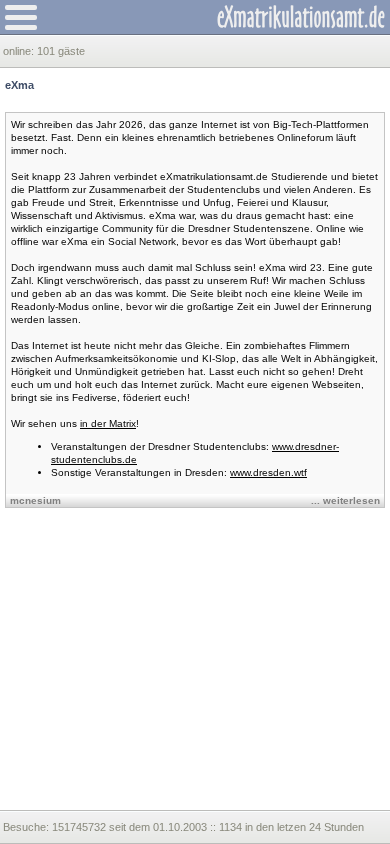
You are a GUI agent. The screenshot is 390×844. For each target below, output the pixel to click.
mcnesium (35, 500)
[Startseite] (301, 17)
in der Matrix (108, 423)
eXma (19, 85)
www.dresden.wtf (268, 472)
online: (20, 51)
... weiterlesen (345, 500)
